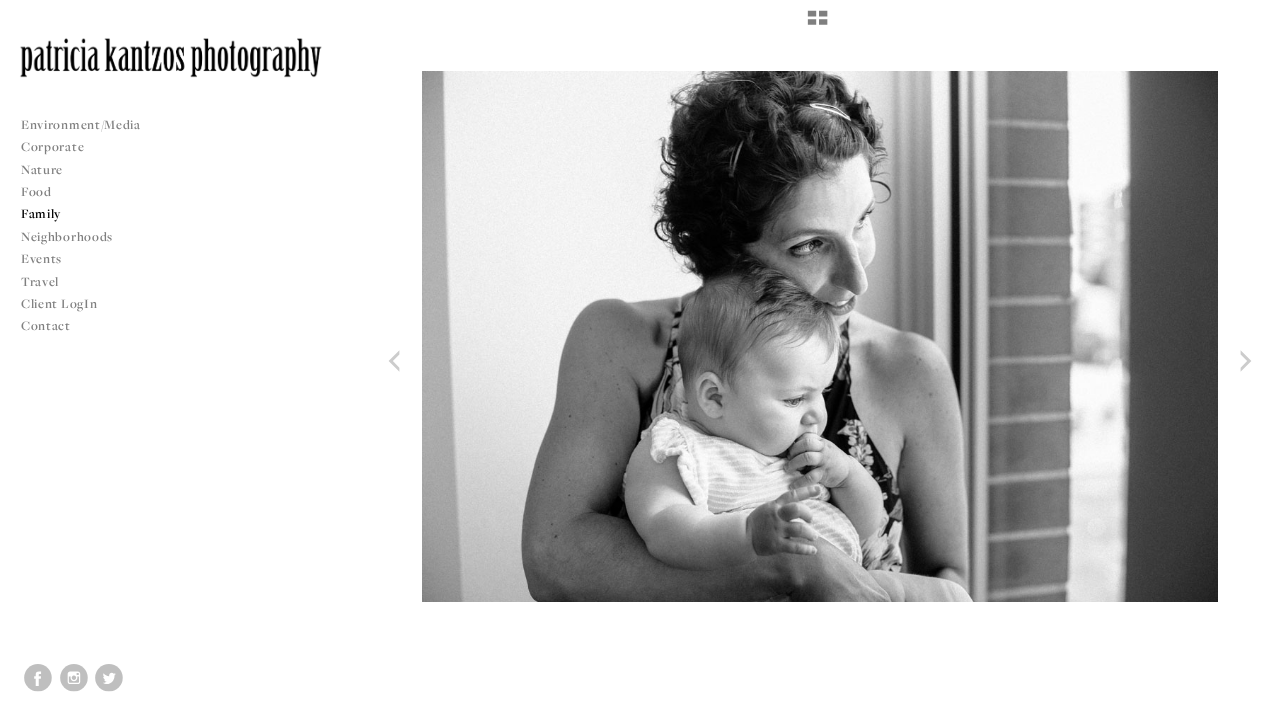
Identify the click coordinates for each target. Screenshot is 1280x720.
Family (41, 213)
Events (43, 258)
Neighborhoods (68, 236)
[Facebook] (38, 678)
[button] (817, 25)
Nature (42, 169)
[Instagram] (74, 678)
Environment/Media (81, 124)
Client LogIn (59, 303)
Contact (46, 325)
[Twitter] (109, 678)
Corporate (52, 146)
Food (36, 191)
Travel (40, 281)
